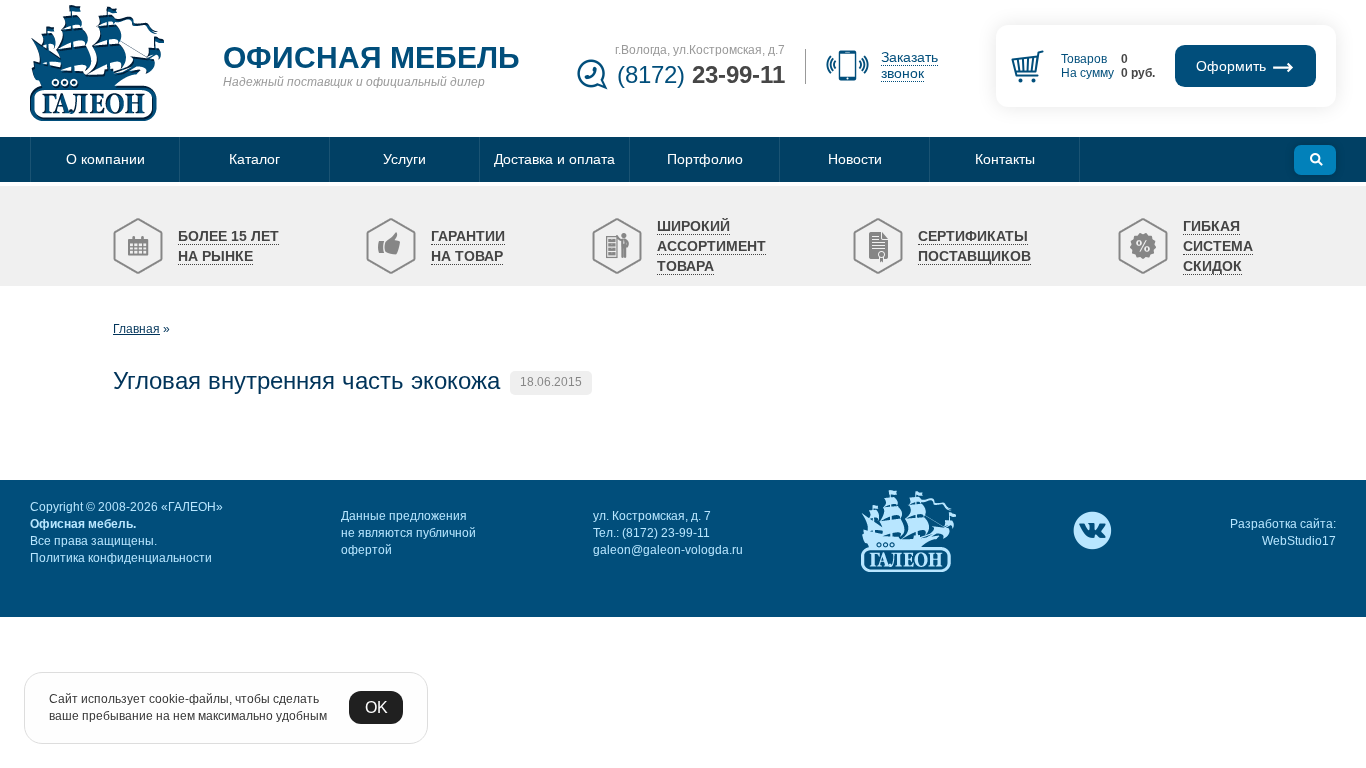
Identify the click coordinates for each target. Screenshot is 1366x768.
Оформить (1233, 66)
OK (376, 707)
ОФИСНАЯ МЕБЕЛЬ (371, 57)
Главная (136, 329)
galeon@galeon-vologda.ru (668, 550)
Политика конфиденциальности (121, 558)
